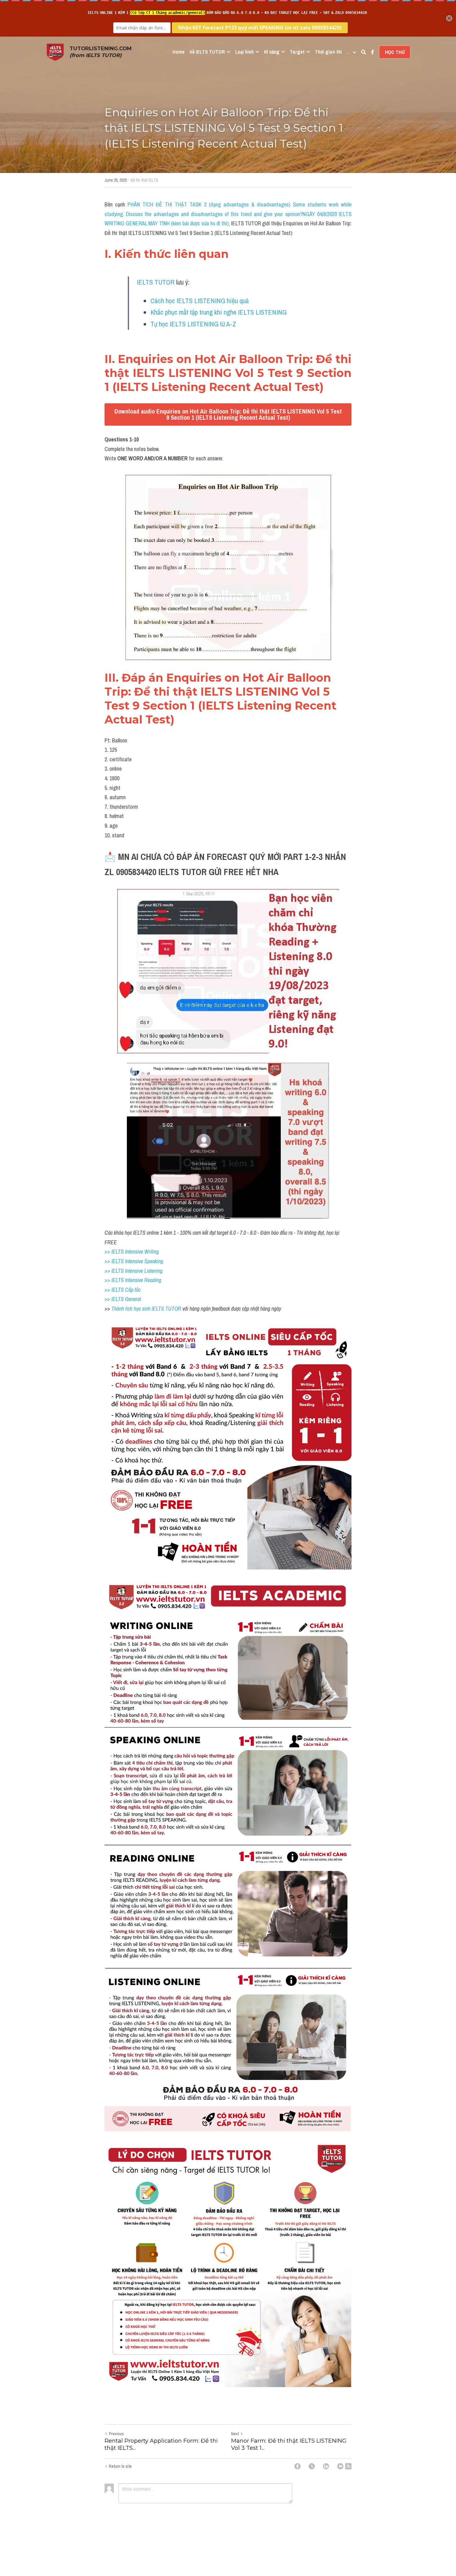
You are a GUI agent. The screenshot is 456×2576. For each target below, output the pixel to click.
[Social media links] (373, 52)
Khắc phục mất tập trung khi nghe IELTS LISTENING (219, 312)
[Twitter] (312, 2466)
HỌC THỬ (395, 52)
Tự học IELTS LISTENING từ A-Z (193, 324)
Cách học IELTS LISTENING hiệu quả (200, 301)
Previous (116, 2434)
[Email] (340, 2466)
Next (235, 2434)
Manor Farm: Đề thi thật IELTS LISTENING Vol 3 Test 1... (289, 2444)
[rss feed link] (348, 2466)
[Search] (364, 52)
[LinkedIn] (326, 2466)
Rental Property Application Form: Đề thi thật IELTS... (161, 2444)
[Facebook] (297, 2466)
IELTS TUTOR (156, 282)
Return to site (120, 2466)
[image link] (55, 52)
